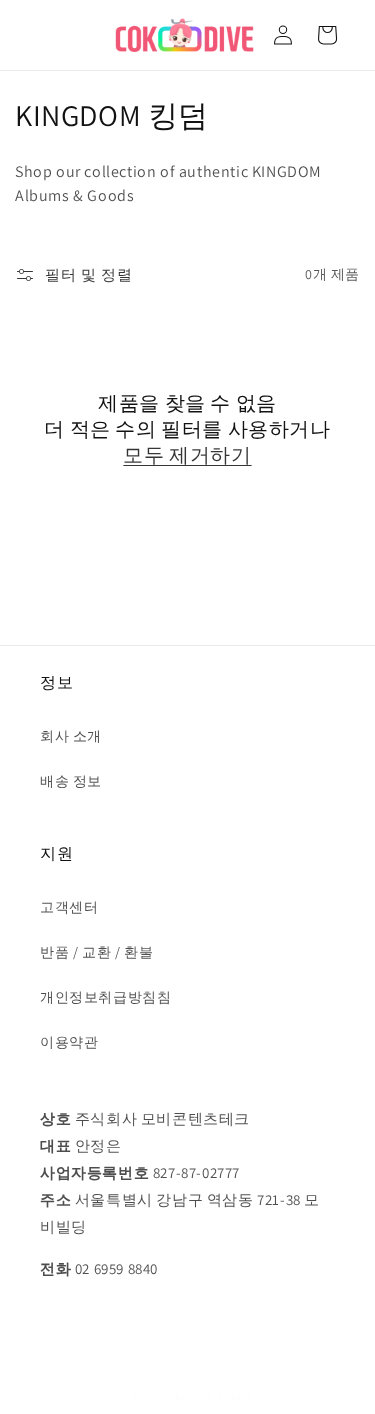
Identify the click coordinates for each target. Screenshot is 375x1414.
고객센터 (69, 907)
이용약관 (69, 1042)
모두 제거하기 (187, 455)
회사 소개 (71, 736)
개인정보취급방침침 (105, 997)
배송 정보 (71, 781)
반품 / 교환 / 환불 (96, 952)
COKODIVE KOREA (206, 1397)
